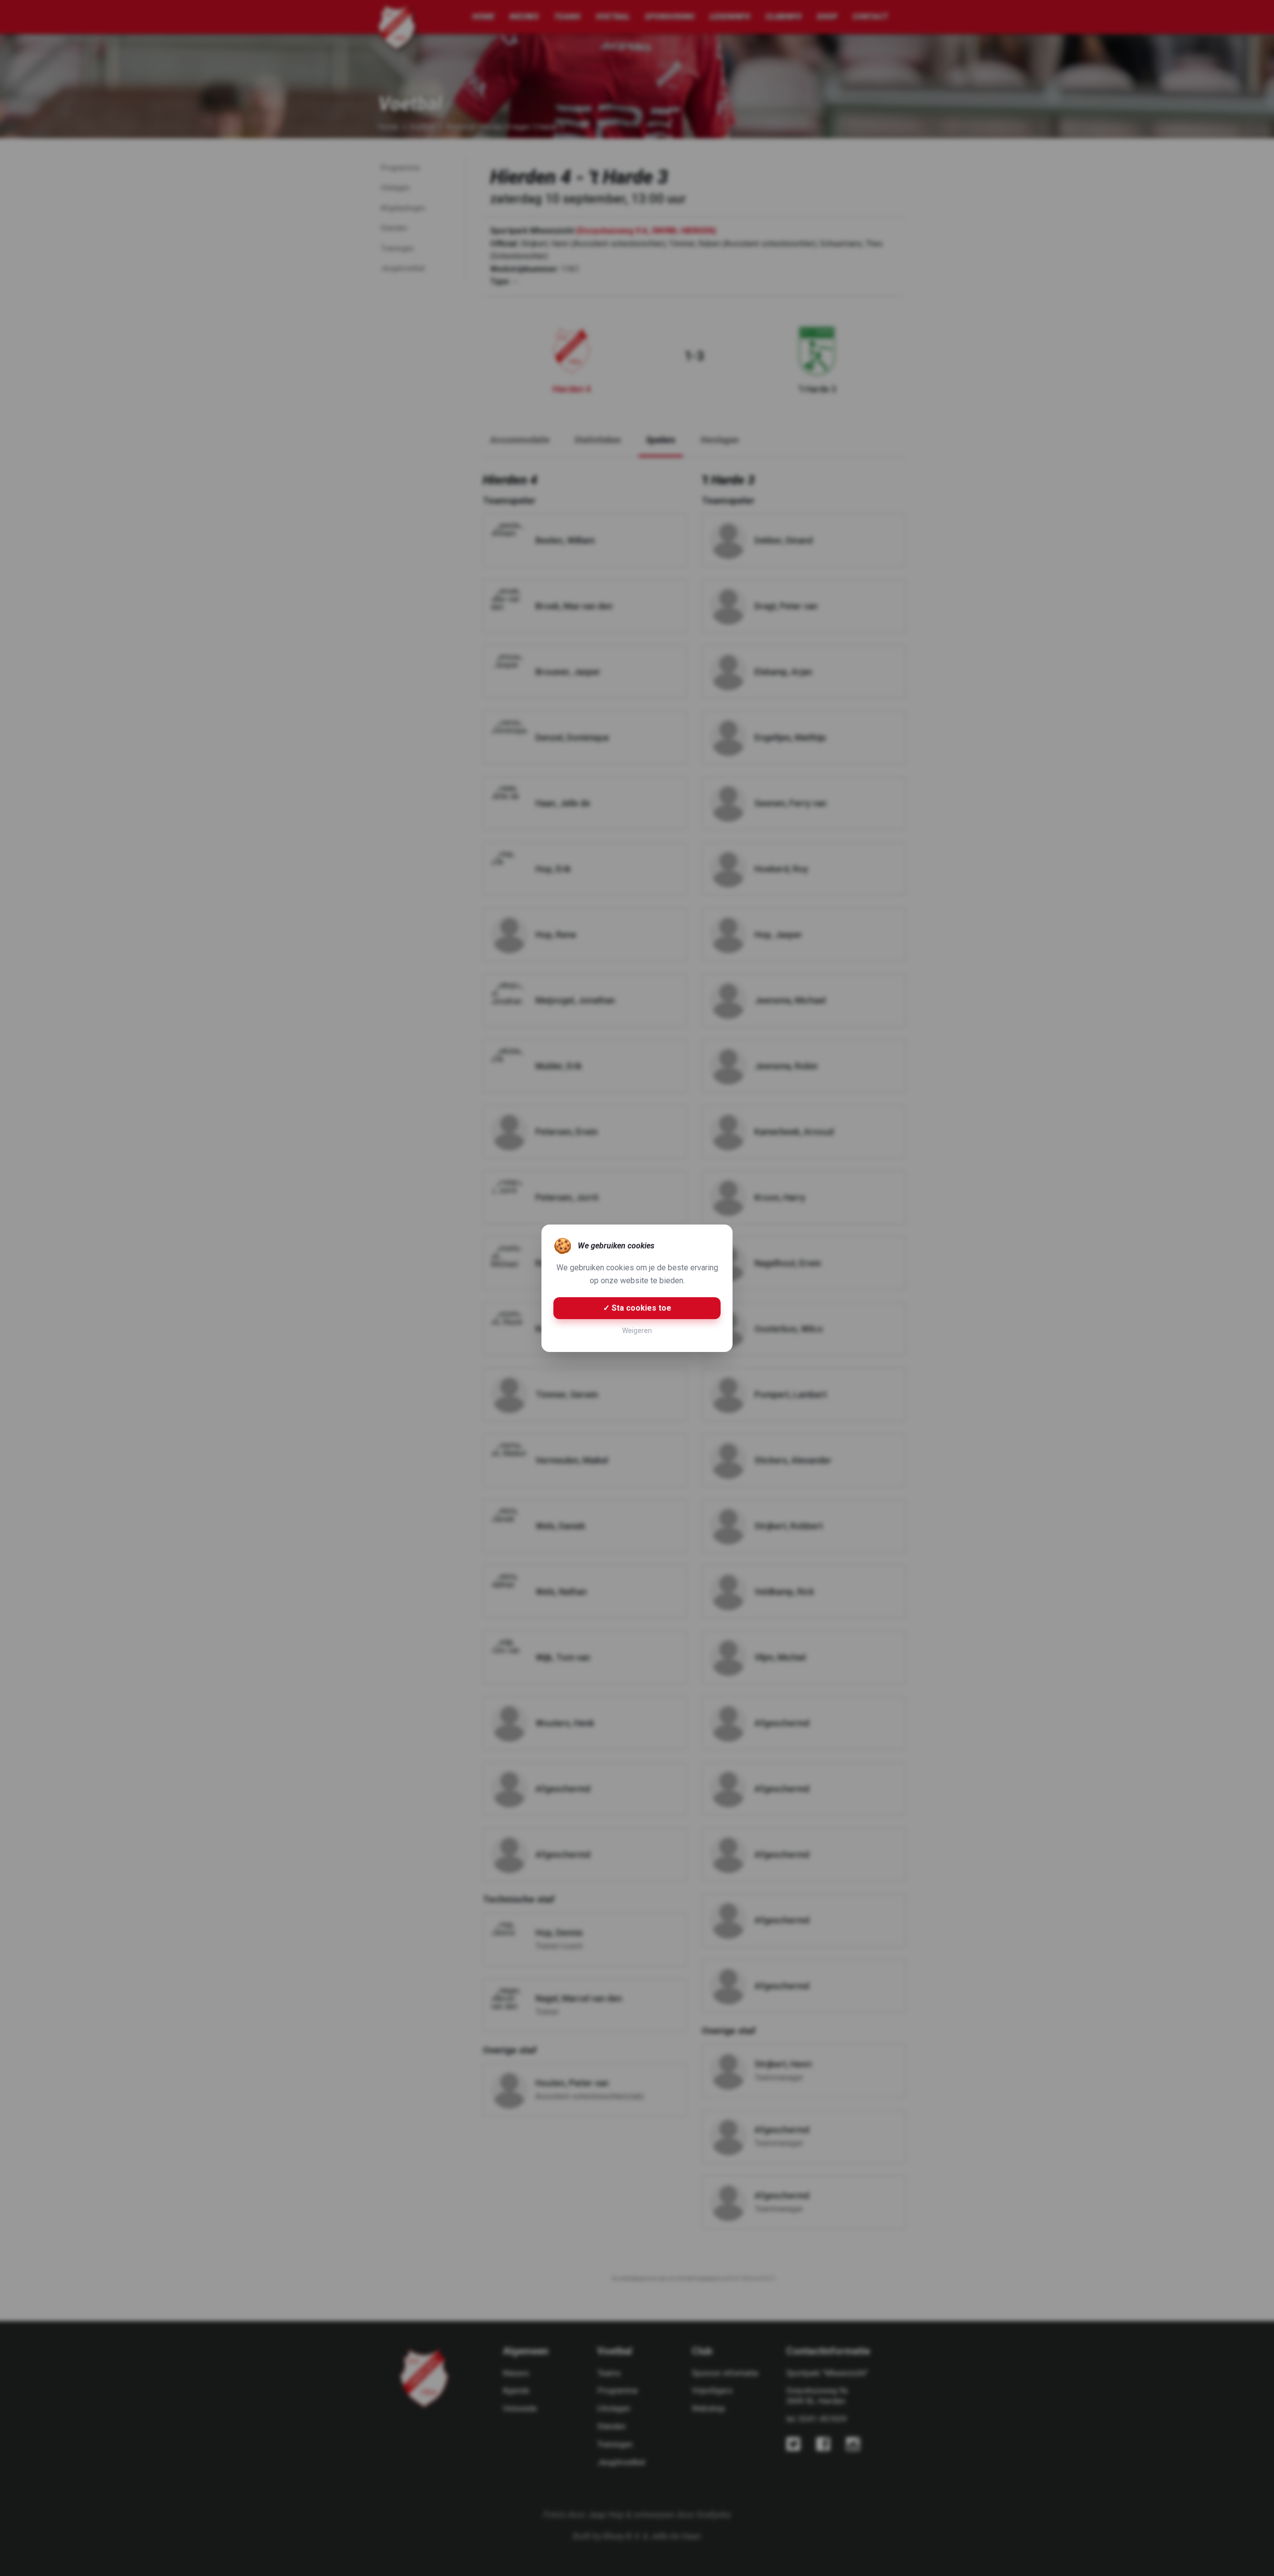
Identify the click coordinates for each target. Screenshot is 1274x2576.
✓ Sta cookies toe (637, 1308)
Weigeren (637, 1331)
